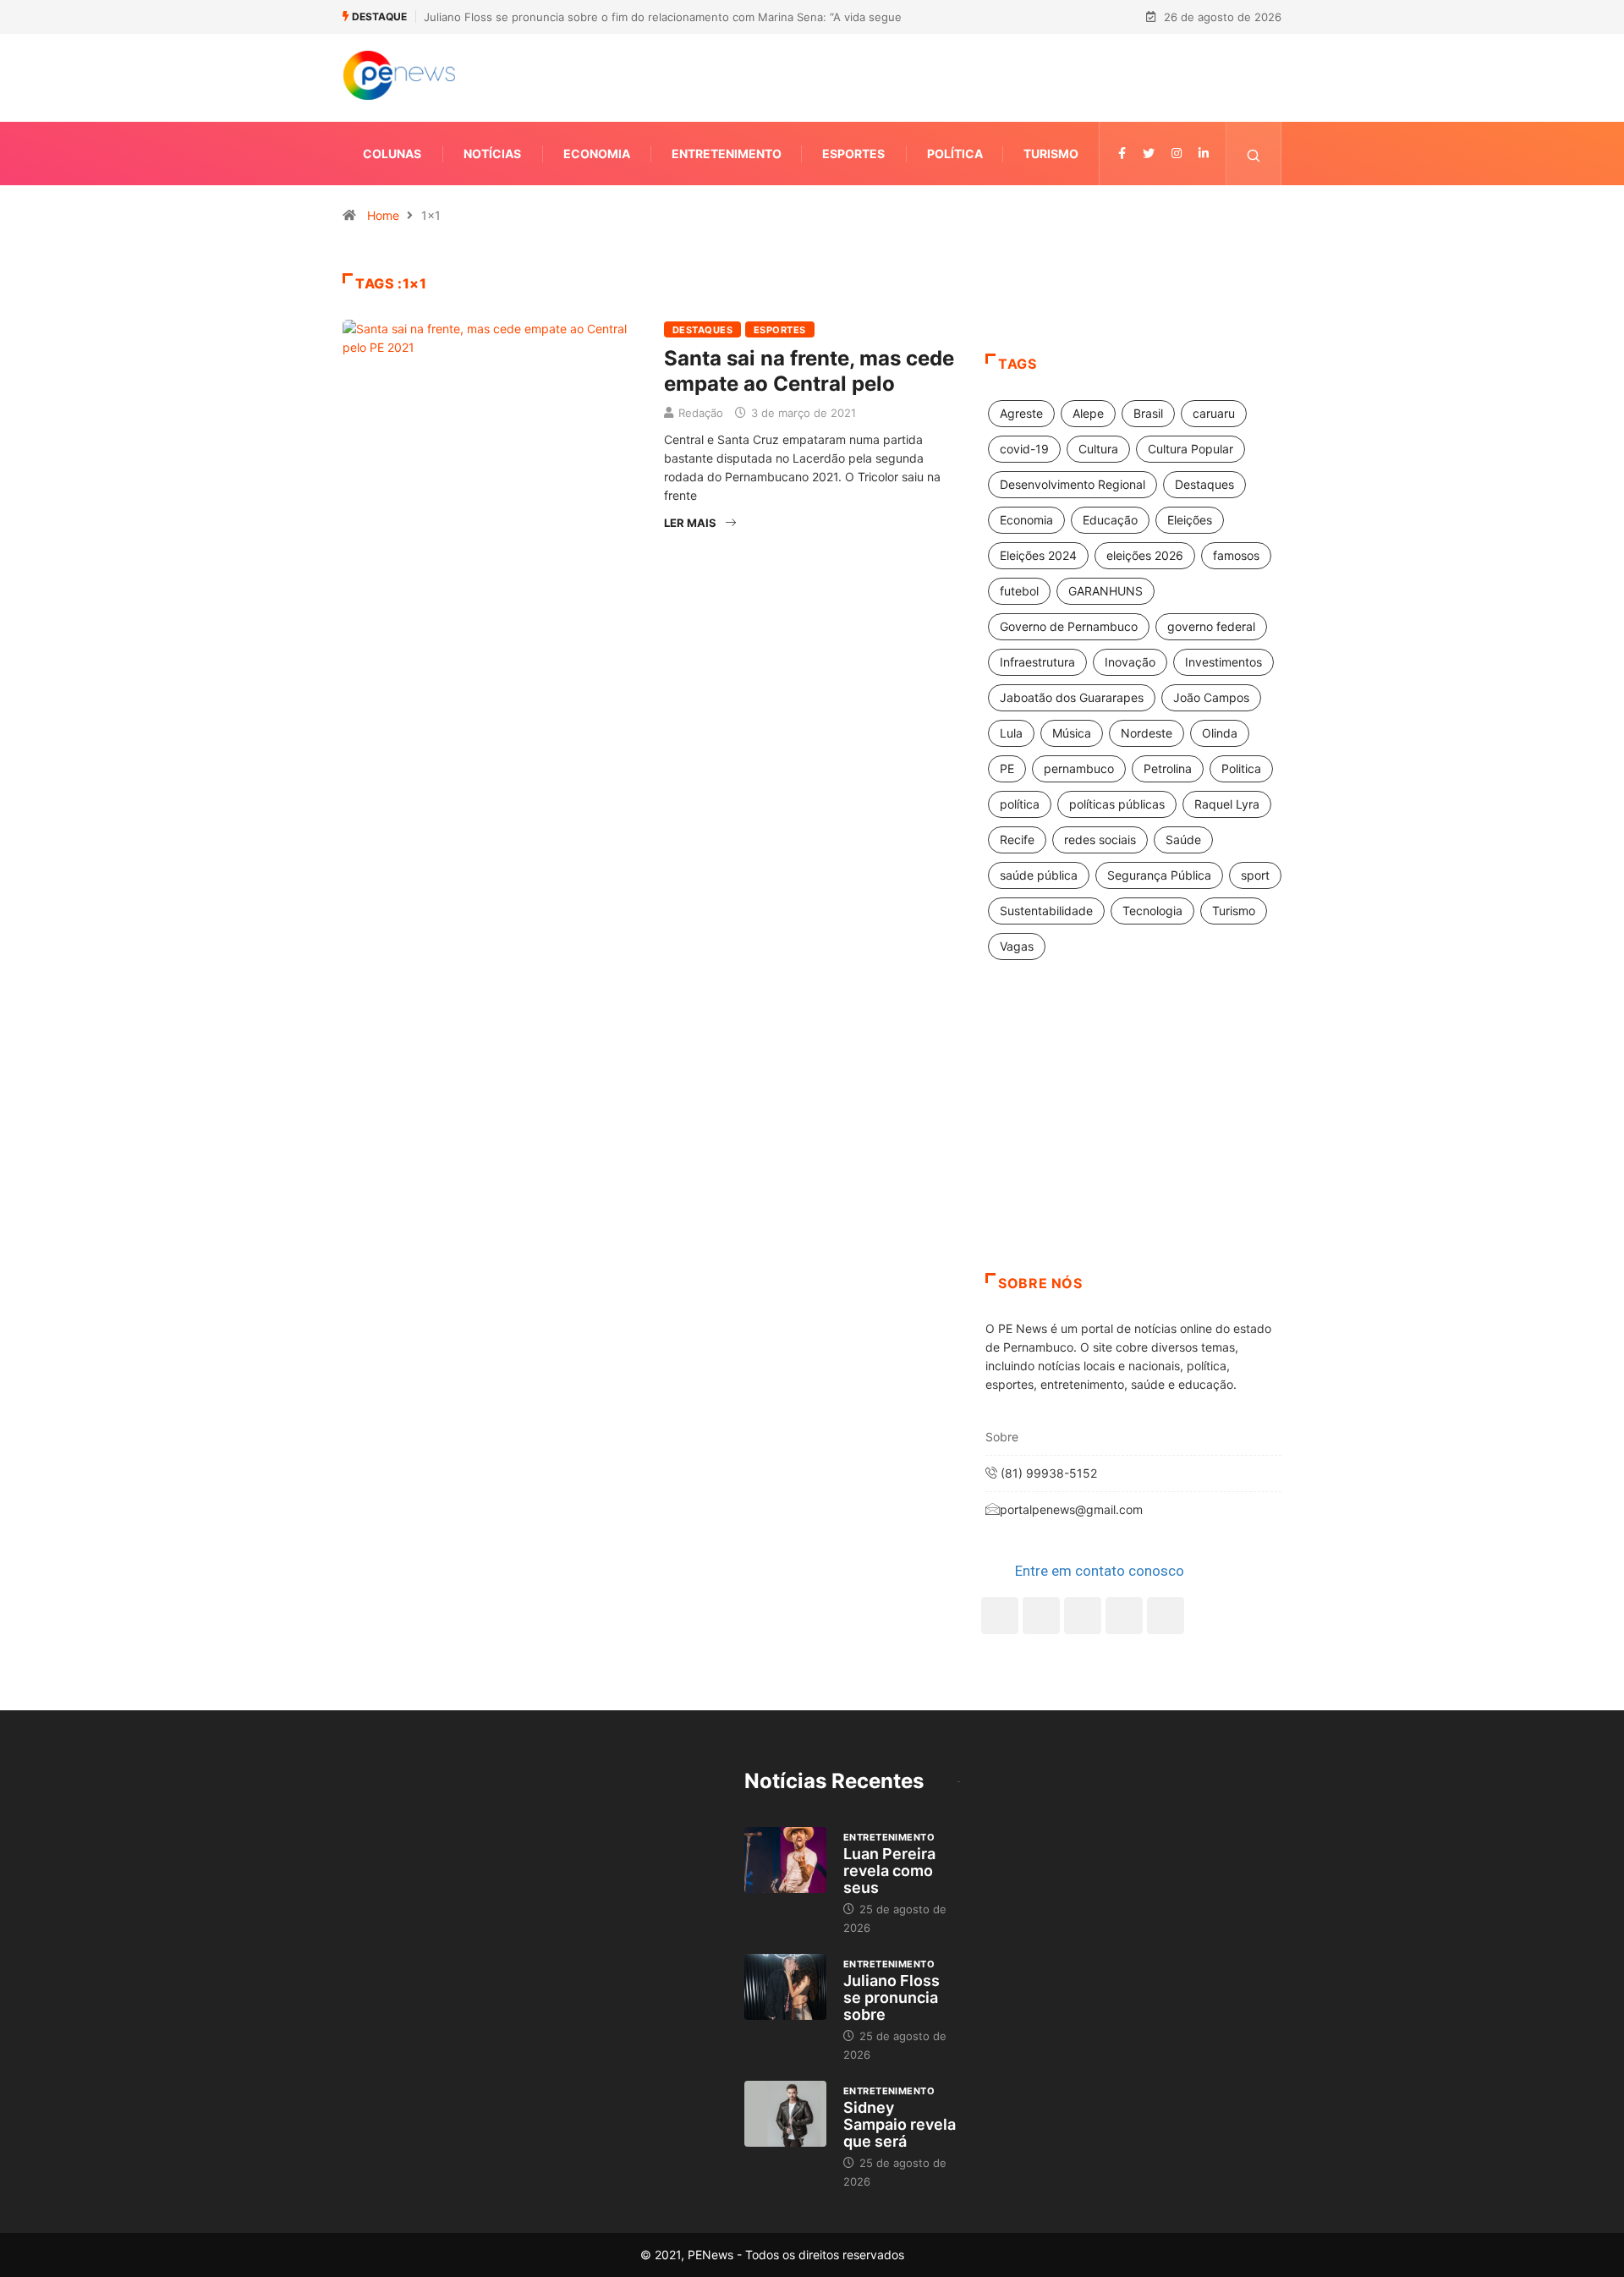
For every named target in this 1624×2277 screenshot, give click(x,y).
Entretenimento (727, 154)
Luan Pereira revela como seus (889, 1871)
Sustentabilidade (1046, 911)
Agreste (1021, 413)
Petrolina (1168, 768)
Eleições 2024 (1038, 555)
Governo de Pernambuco (1069, 626)
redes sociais (1100, 839)
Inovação (1130, 662)
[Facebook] (1000, 1616)
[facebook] (1122, 154)
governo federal (1211, 626)
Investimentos (1223, 662)
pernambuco (1079, 768)
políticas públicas (1117, 804)
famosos (1236, 555)
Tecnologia (1152, 911)
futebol (1019, 591)
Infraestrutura (1037, 662)
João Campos (1211, 697)
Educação (1110, 520)
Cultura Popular (1191, 449)
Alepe (1088, 413)
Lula (1011, 733)
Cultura (1098, 449)
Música (1072, 733)
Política (955, 154)
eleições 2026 (1145, 555)
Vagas (1017, 946)
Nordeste (1147, 733)
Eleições (1190, 520)
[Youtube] (1166, 1616)
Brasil (1148, 413)
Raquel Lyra (1227, 804)
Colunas (392, 154)
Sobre (1002, 1437)
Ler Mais (690, 523)
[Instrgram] (1177, 154)
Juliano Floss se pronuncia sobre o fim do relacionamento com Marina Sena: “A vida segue (663, 17)
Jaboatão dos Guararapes (1072, 697)
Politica (1241, 768)
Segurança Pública (1159, 875)
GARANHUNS (1106, 591)
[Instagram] (1124, 1616)
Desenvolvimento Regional (1073, 484)
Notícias (492, 154)
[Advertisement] (1133, 1138)
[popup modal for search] (1254, 154)
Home (383, 215)
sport (1255, 875)
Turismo (1051, 154)
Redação (701, 413)
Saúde (1183, 839)
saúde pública (1039, 875)
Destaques (702, 330)
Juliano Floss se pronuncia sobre (892, 1997)
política (1020, 804)
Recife (1017, 839)
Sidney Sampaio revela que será (900, 2124)
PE (1007, 768)
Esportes (853, 154)
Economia (597, 154)
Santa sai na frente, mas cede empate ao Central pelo (809, 371)
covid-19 (1024, 449)
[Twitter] (1149, 154)
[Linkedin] (1204, 154)
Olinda (1220, 733)
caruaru (1214, 413)
